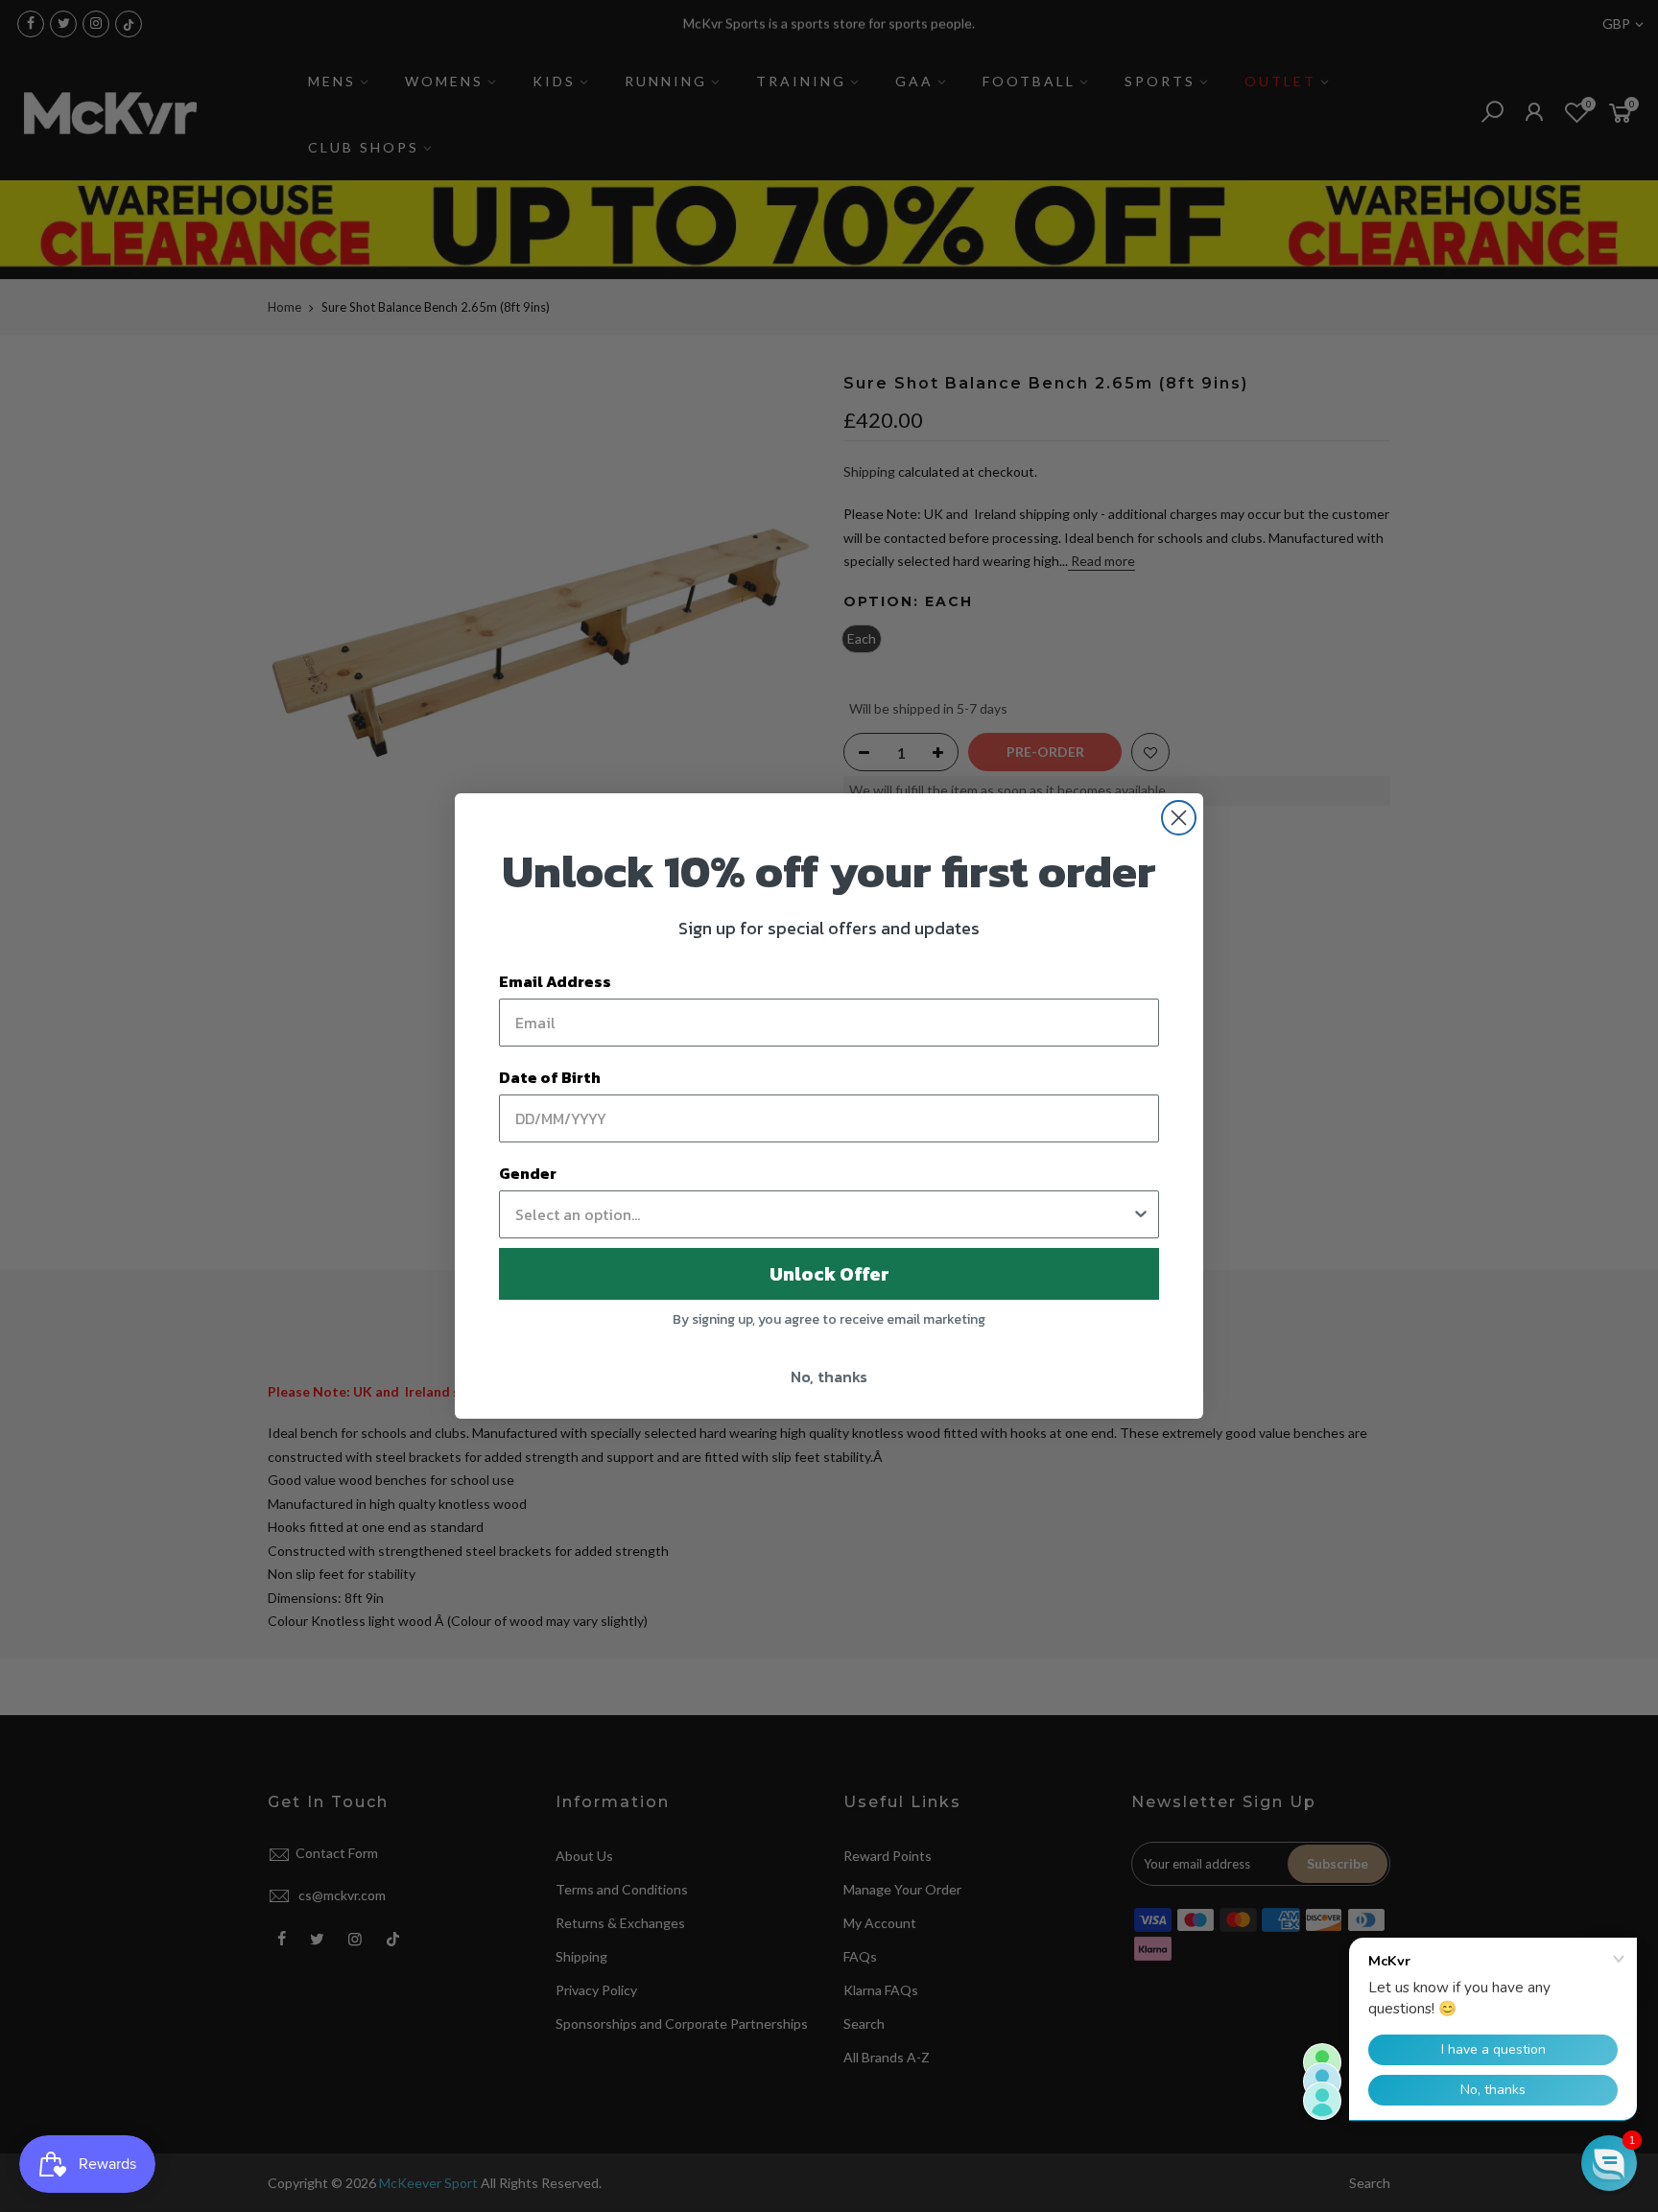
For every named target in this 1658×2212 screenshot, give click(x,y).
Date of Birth (550, 1077)
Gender (528, 1173)
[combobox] (823, 1214)
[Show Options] (1141, 1214)
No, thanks (829, 1377)
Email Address (555, 981)
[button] (1609, 2163)
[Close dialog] (1179, 818)
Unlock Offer (829, 1274)
